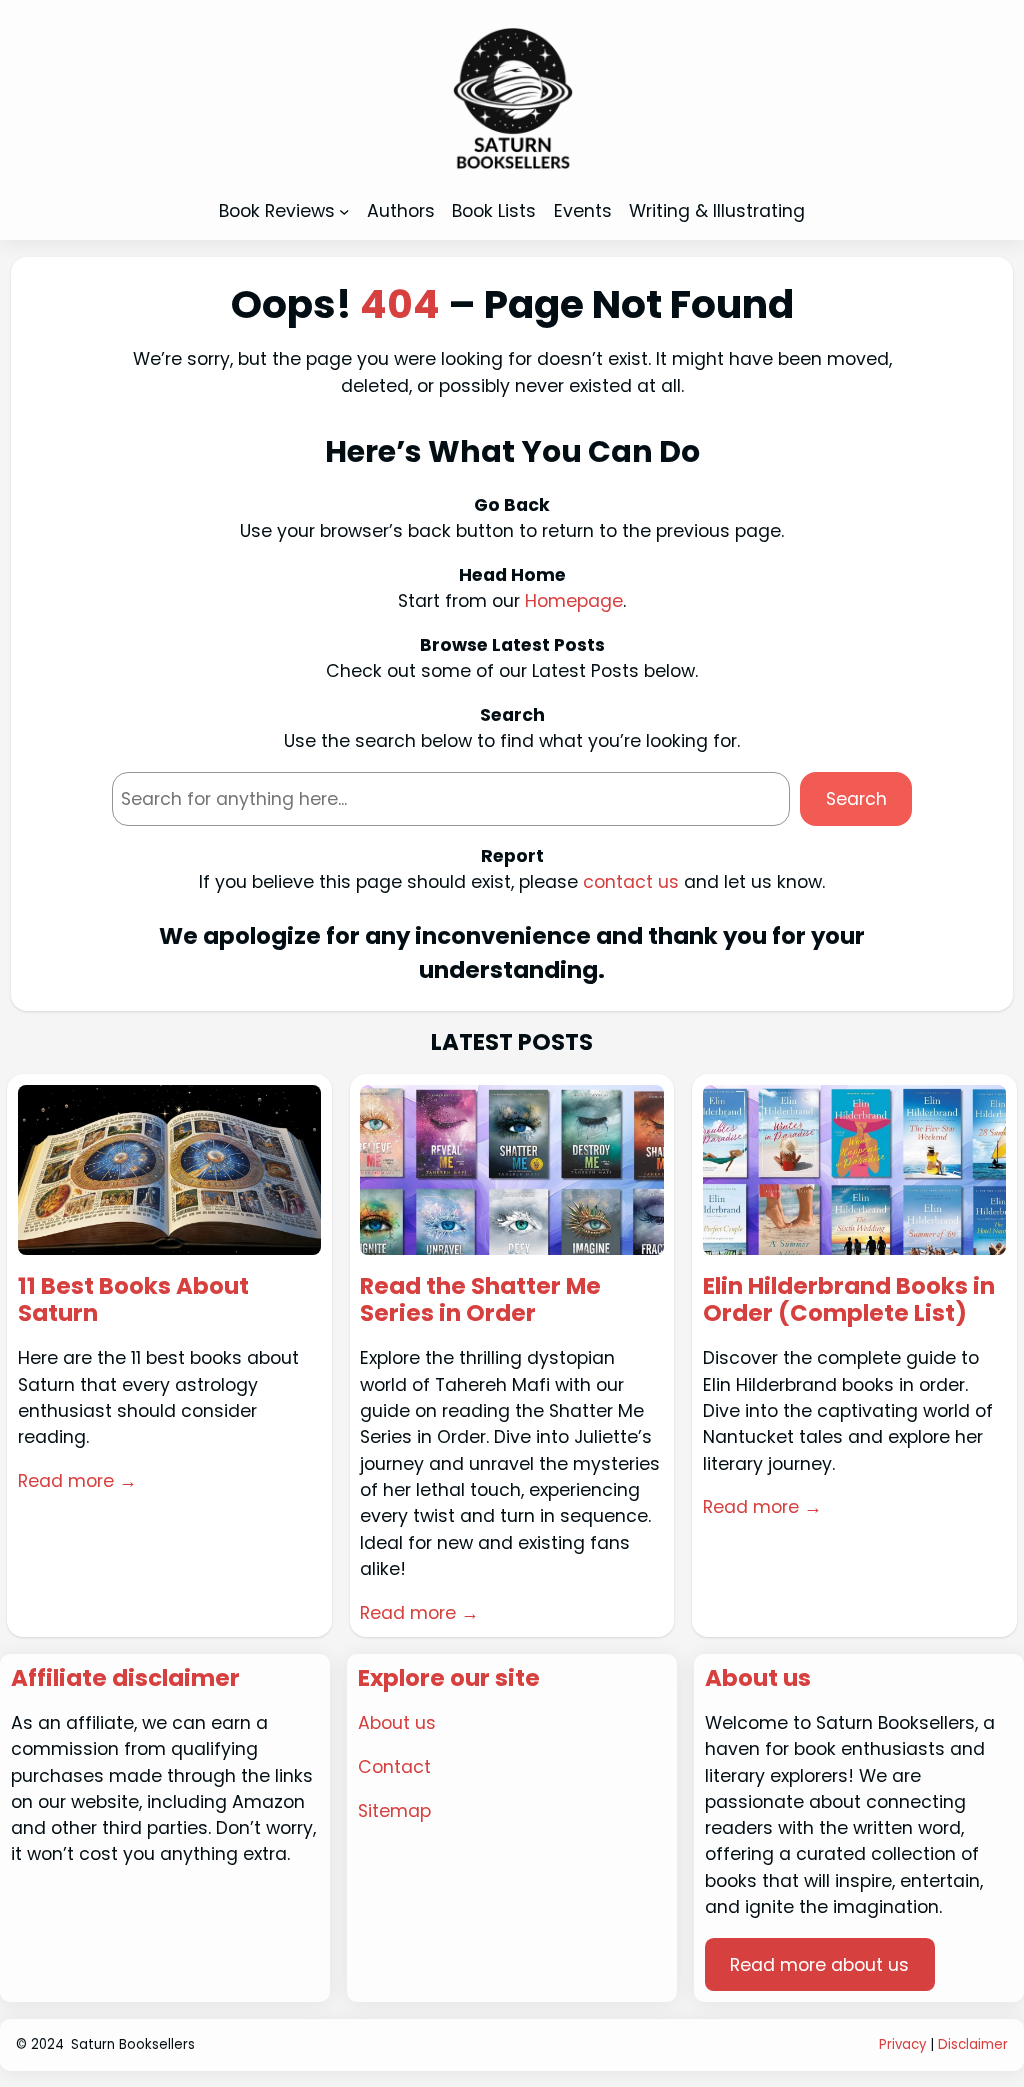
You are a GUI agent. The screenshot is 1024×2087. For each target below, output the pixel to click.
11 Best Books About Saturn (133, 1300)
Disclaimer (973, 2044)
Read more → (77, 1481)
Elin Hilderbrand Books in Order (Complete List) (849, 1300)
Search (856, 799)
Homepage (574, 601)
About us (397, 1723)
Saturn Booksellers (133, 2044)
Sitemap (394, 1811)
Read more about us (819, 1965)
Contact (394, 1767)
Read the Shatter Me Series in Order (480, 1300)
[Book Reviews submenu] (344, 211)
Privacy (902, 2044)
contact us (631, 882)
